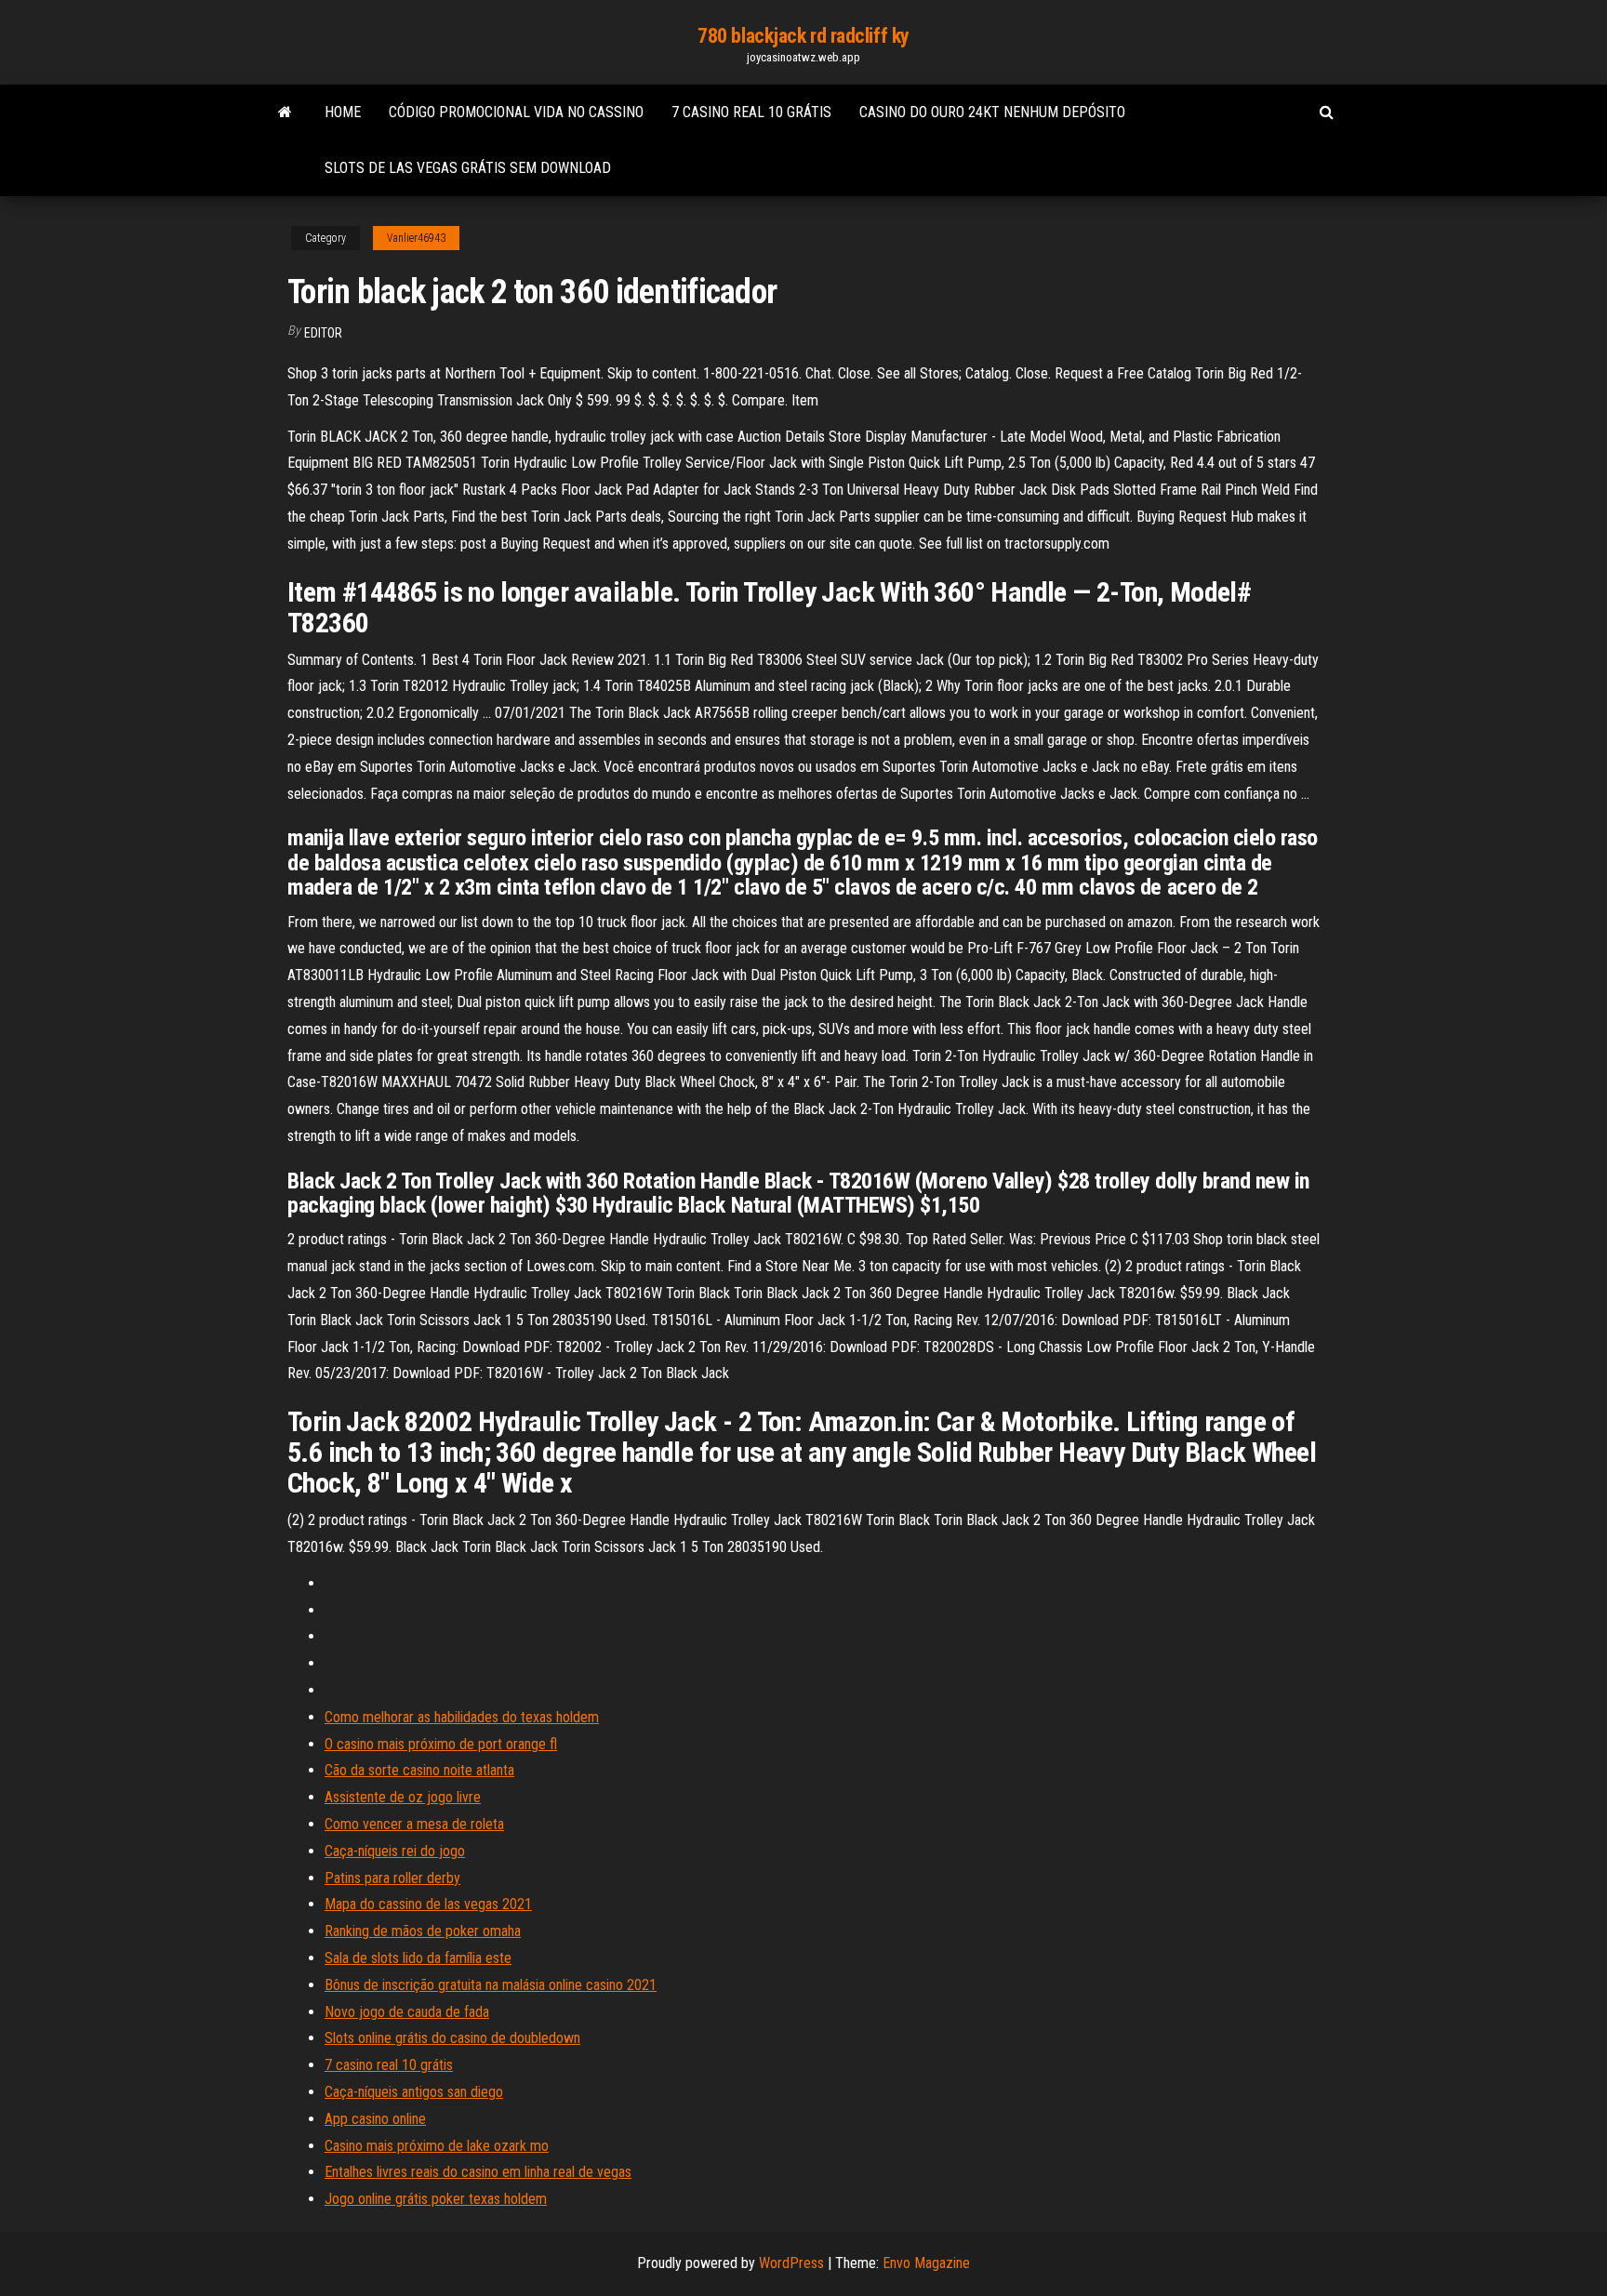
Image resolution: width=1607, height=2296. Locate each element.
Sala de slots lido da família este (418, 1958)
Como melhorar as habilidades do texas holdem (462, 1717)
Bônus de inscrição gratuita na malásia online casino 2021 (491, 1985)
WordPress (791, 2263)
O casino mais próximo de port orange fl (441, 1744)
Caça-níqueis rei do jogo (395, 1851)
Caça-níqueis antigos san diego (414, 2092)
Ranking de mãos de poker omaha (423, 1931)
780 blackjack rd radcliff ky (803, 36)
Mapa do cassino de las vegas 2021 (428, 1904)
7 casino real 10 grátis (751, 112)
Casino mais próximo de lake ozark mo (437, 2146)
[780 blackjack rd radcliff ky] (285, 113)
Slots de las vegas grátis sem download (468, 168)
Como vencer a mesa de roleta (414, 1824)
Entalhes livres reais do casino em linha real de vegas (478, 2172)
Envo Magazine (926, 2263)
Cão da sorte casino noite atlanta (419, 1770)
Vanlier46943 (416, 238)
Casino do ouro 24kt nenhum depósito (992, 112)
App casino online (375, 2119)
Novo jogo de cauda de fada (407, 2012)
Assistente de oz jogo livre (403, 1797)
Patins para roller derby (392, 1878)
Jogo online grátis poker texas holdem (436, 2199)
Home (343, 112)
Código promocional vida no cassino (516, 112)
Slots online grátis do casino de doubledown (452, 2038)
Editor (323, 333)
